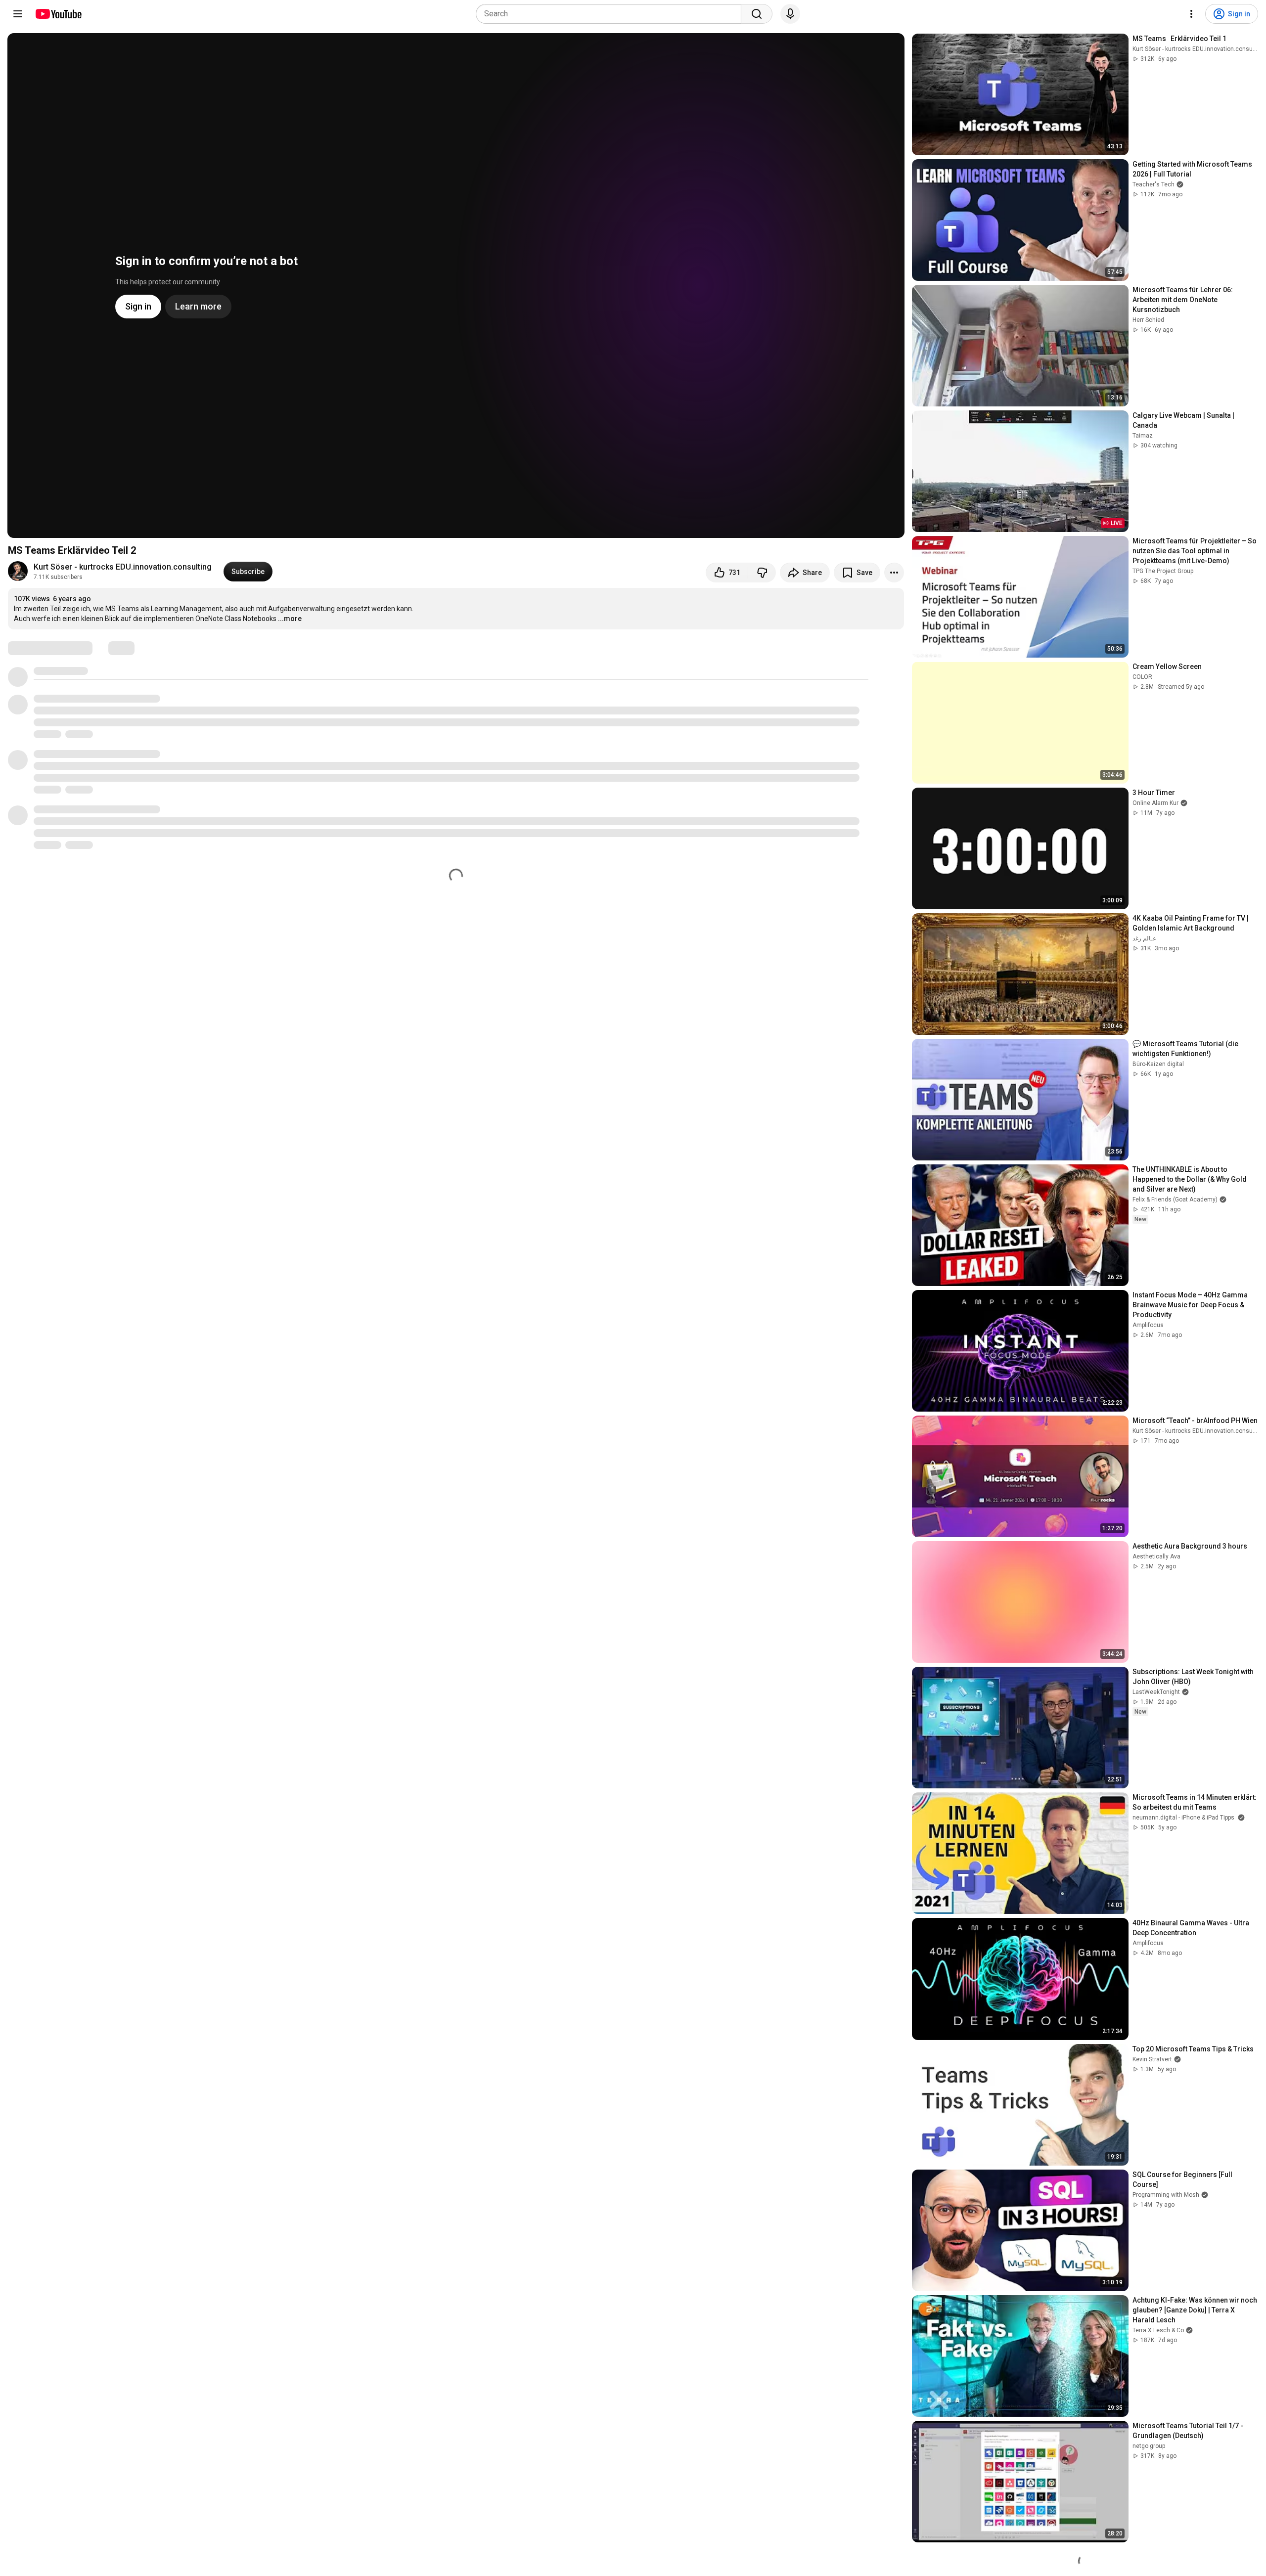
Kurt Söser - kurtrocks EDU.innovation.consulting (123, 567)
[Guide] (18, 14)
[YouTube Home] (58, 14)
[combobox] (611, 14)
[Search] (757, 14)
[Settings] (1191, 14)
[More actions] (894, 573)
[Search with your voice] (790, 14)
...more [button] (290, 619)
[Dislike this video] (762, 573)
